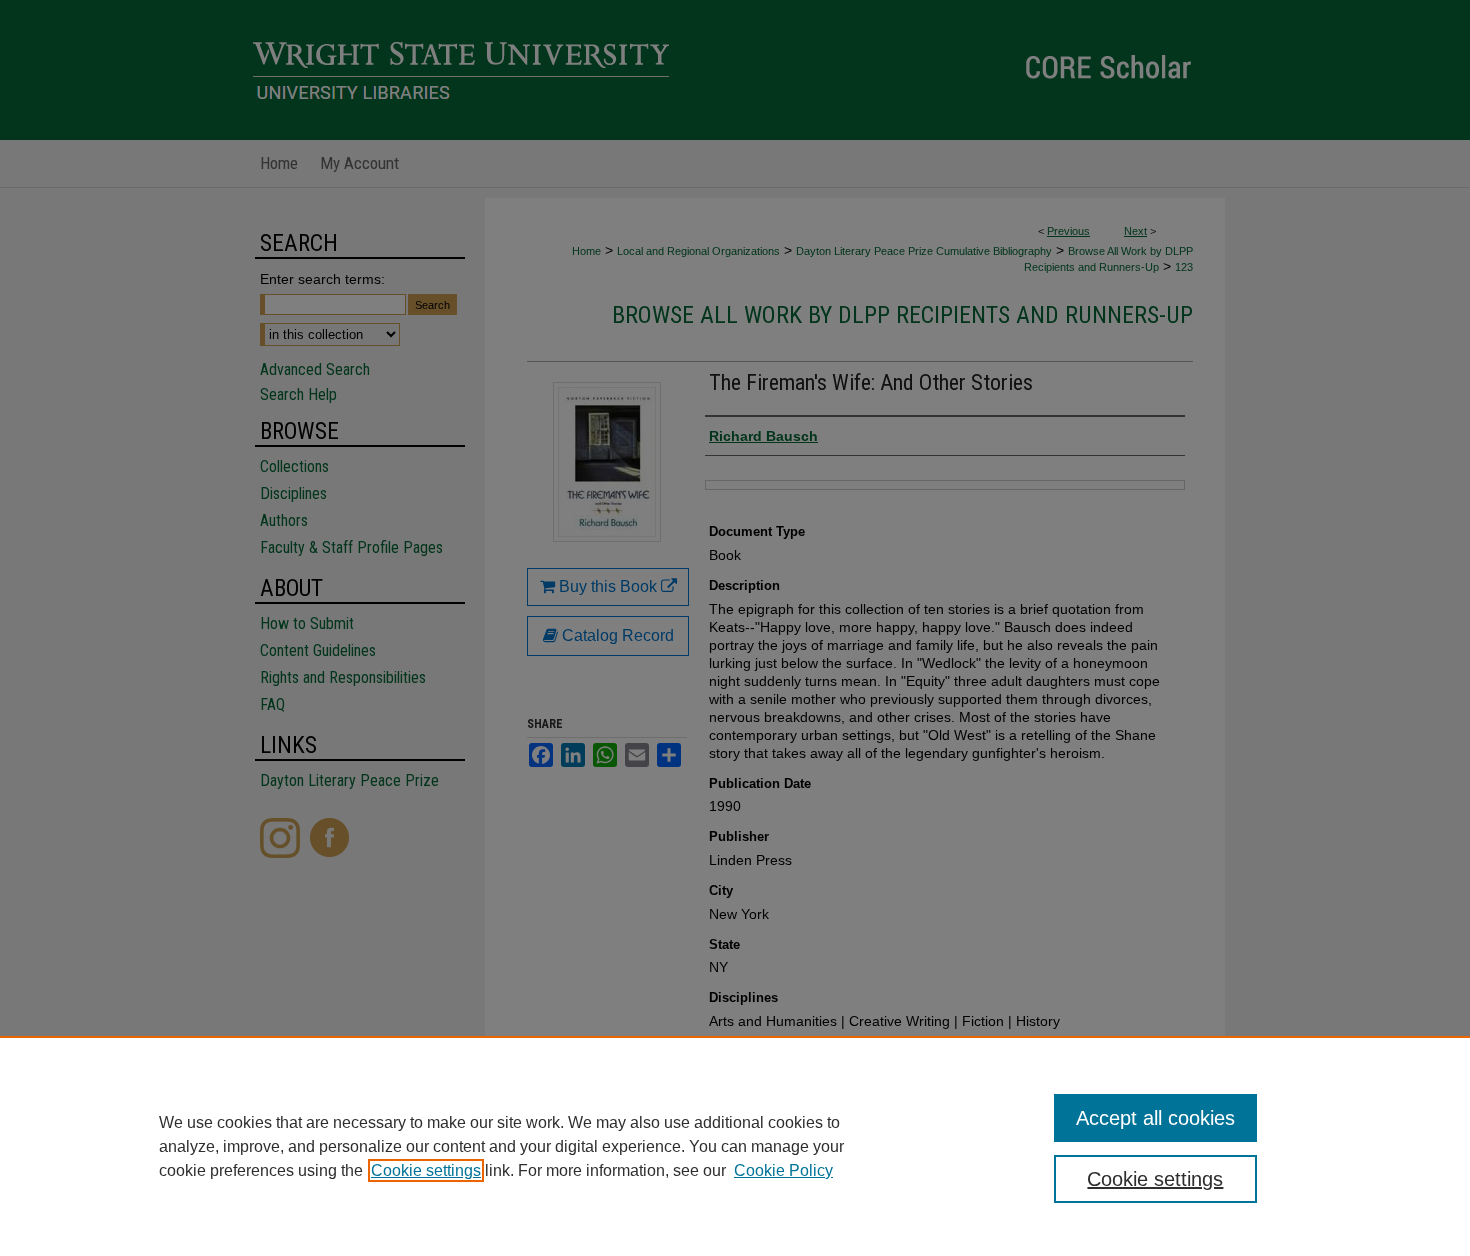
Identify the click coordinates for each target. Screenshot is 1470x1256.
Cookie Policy (783, 1170)
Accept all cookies (1155, 1118)
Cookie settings (426, 1170)
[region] (735, 1146)
